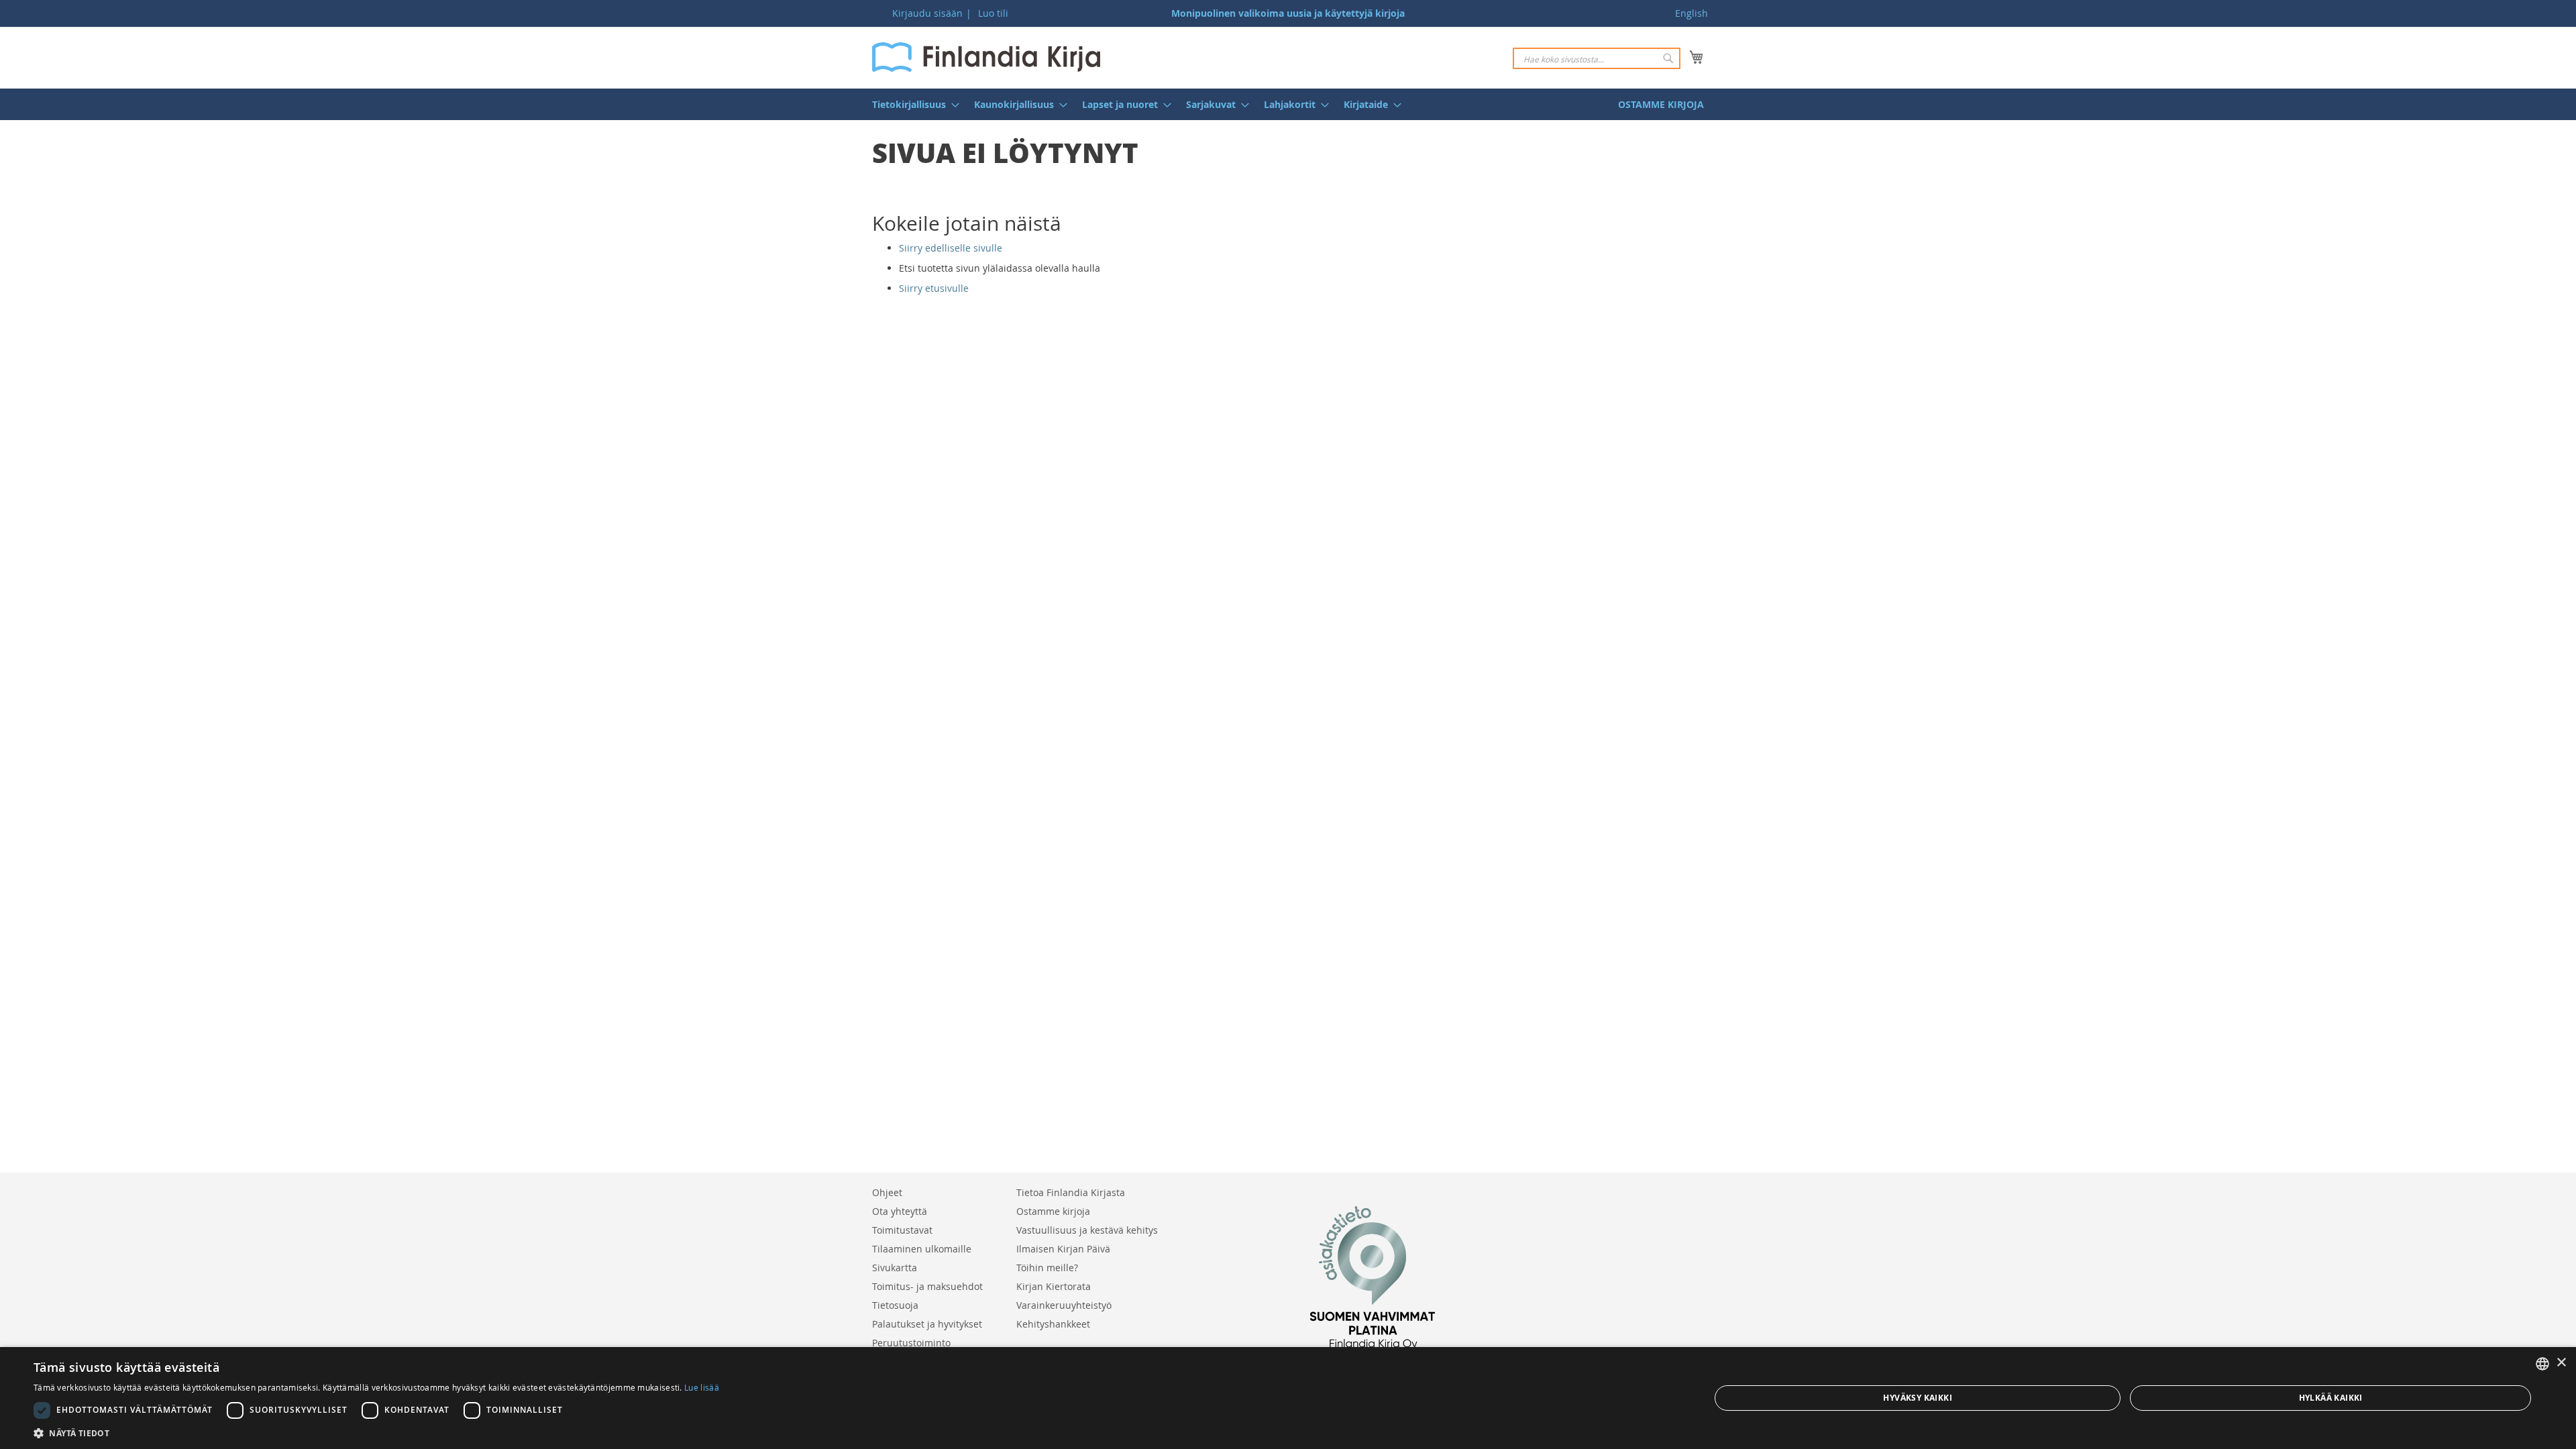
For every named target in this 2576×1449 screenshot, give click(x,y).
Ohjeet (887, 1192)
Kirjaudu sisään (927, 13)
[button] (376, 1433)
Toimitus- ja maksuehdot (927, 1286)
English (1692, 13)
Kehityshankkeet (1053, 1324)
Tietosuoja (895, 1305)
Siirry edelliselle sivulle (951, 248)
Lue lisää (702, 1387)
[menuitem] (912, 104)
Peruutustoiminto (911, 1343)
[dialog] (1288, 1398)
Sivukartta (895, 1268)
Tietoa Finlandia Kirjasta (1071, 1192)
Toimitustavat (902, 1230)
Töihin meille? (1047, 1268)
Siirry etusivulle (934, 288)
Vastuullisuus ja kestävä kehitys (1087, 1230)
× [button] (2561, 1363)
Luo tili (993, 13)
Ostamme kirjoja (1053, 1211)
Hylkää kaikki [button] (2331, 1398)
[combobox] (1597, 58)
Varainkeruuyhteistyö (1064, 1305)
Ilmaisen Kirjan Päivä (1063, 1249)
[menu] (1288, 104)
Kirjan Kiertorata (1054, 1286)
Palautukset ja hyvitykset (927, 1324)
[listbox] (2542, 1364)
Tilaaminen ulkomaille (922, 1249)
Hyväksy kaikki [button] (1918, 1398)
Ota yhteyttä (900, 1211)
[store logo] (986, 57)
